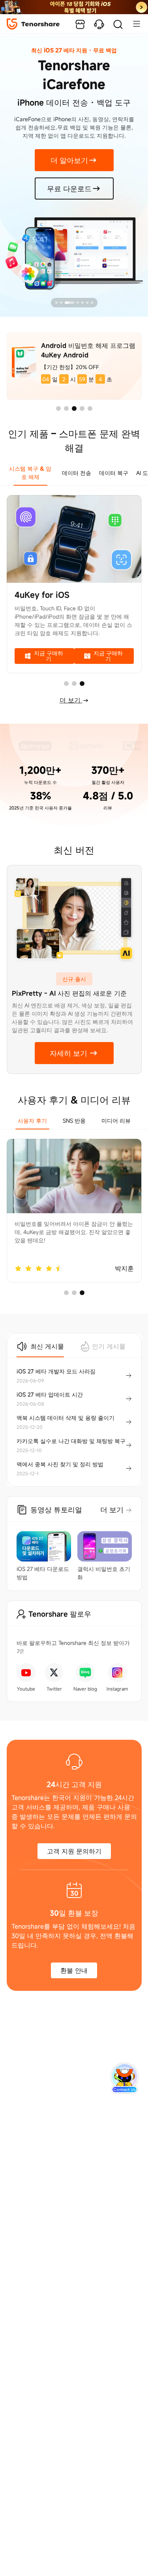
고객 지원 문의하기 (74, 1851)
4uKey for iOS (42, 595)
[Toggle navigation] (133, 24)
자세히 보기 (68, 1053)
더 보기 (71, 700)
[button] (58, 408)
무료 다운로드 (69, 188)
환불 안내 (74, 1970)
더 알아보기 (69, 160)
